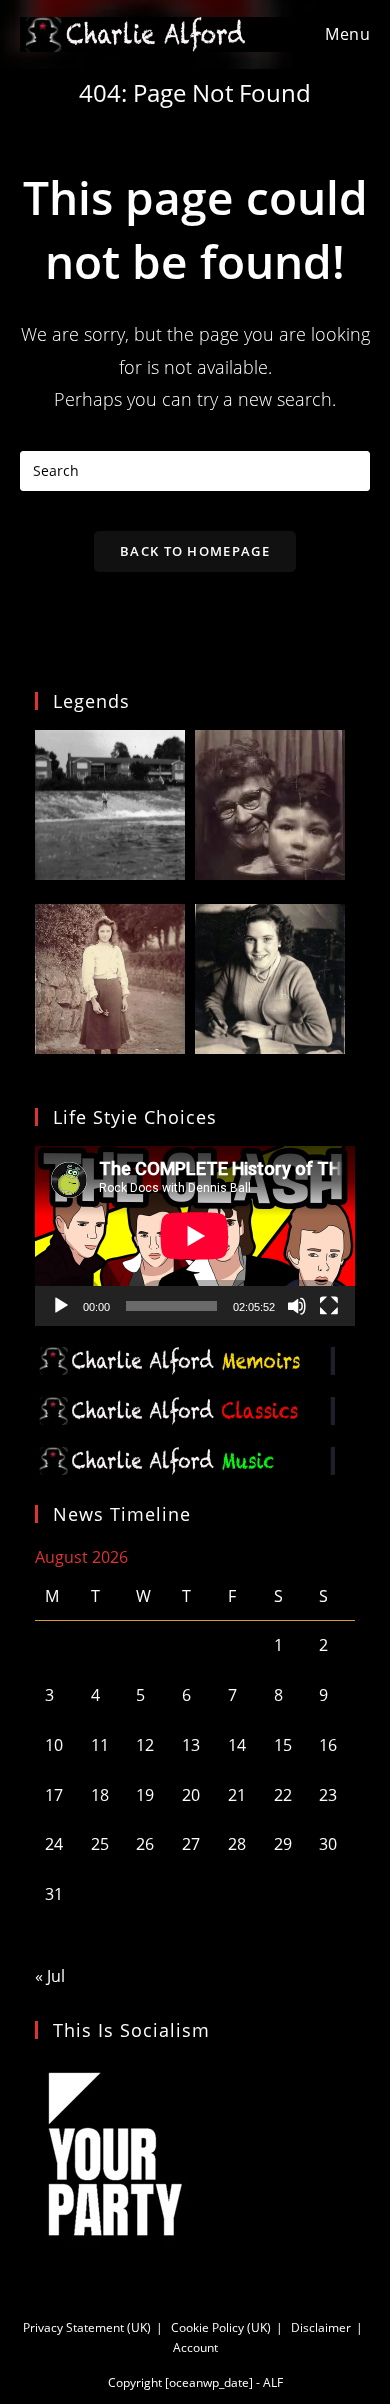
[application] (195, 1236)
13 (191, 1745)
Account (195, 2347)
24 (54, 1844)
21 (237, 1795)
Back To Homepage (195, 551)
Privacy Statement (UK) (87, 2327)
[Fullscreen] (329, 1306)
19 (145, 1795)
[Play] (61, 1306)
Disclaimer (321, 2327)
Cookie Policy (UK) (221, 2327)
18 (100, 1795)
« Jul (50, 1976)
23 (328, 1795)
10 (54, 1745)
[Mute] (297, 1306)
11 (100, 1745)
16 (328, 1745)
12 (145, 1745)
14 (237, 1745)
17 (54, 1795)
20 (191, 1795)
